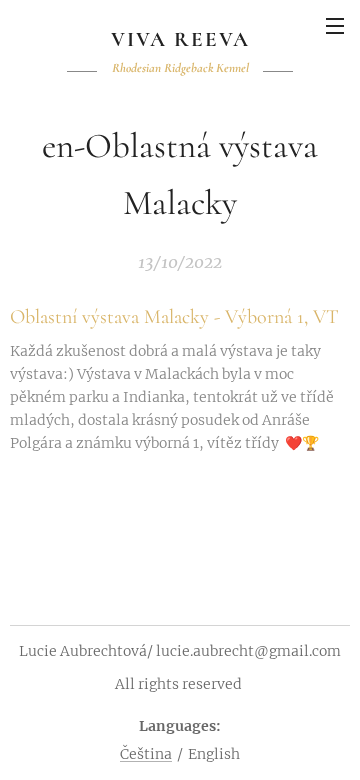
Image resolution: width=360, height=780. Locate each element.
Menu (335, 25)
